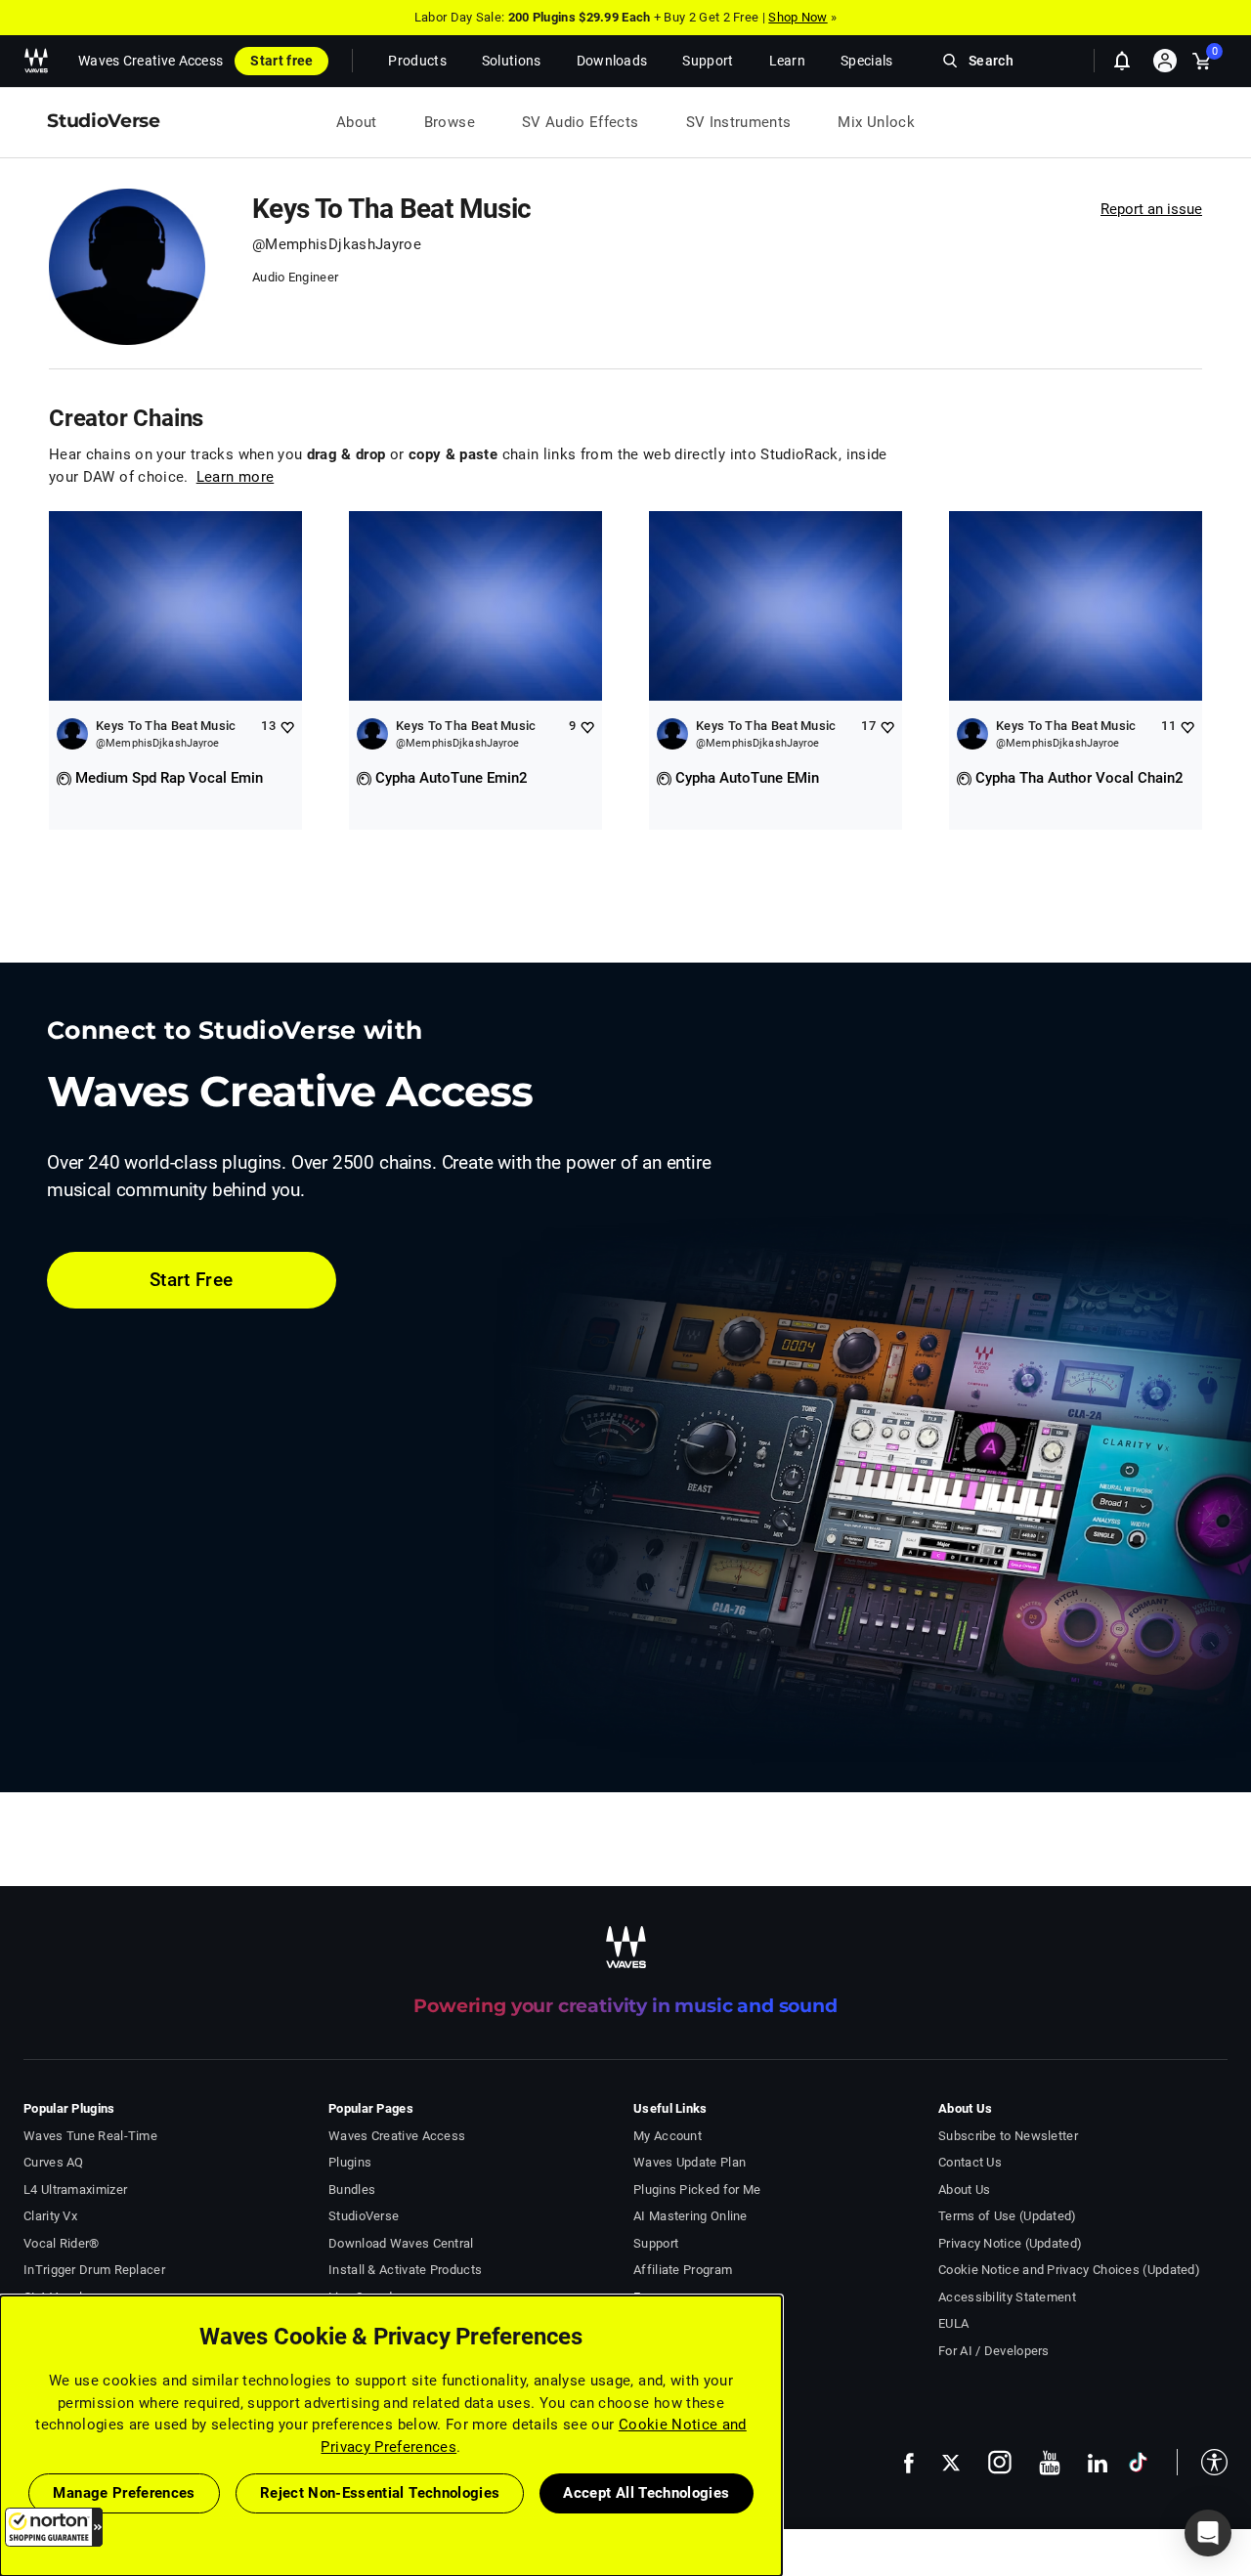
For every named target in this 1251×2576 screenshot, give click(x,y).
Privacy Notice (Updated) (1010, 2243)
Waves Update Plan (690, 2162)
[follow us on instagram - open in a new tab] (1000, 2462)
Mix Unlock (876, 122)
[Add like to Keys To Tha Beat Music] (287, 727)
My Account (668, 2136)
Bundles (352, 2190)
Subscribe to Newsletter (1008, 2136)
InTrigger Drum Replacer (94, 2270)
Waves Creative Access (151, 61)
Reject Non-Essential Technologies (380, 2493)
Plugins (350, 2162)
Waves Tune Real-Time (90, 2136)
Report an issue (1151, 209)
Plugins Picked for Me (697, 2190)
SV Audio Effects (581, 122)
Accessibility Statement (1007, 2297)
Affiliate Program (683, 2270)
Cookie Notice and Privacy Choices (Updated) (1069, 2270)
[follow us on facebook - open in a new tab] (909, 2462)
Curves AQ (54, 2162)
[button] (54, 2527)
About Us (964, 2190)
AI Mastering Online (690, 2216)
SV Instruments (739, 122)
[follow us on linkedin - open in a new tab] (1098, 2463)
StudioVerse (364, 2216)
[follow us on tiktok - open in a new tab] (1138, 2462)
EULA (953, 2323)
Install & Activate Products (405, 2270)
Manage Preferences (124, 2493)
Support (656, 2243)
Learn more (236, 477)
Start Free (192, 1280)
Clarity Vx (50, 2216)
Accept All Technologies (646, 2493)
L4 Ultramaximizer (75, 2190)
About (357, 122)
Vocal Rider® (62, 2243)
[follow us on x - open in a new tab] (951, 2463)
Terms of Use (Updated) (1008, 2216)
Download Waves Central (401, 2243)
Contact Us (970, 2162)
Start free (281, 61)
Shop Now (798, 17)
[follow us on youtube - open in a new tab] (1050, 2463)
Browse (450, 122)
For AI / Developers (994, 2351)
